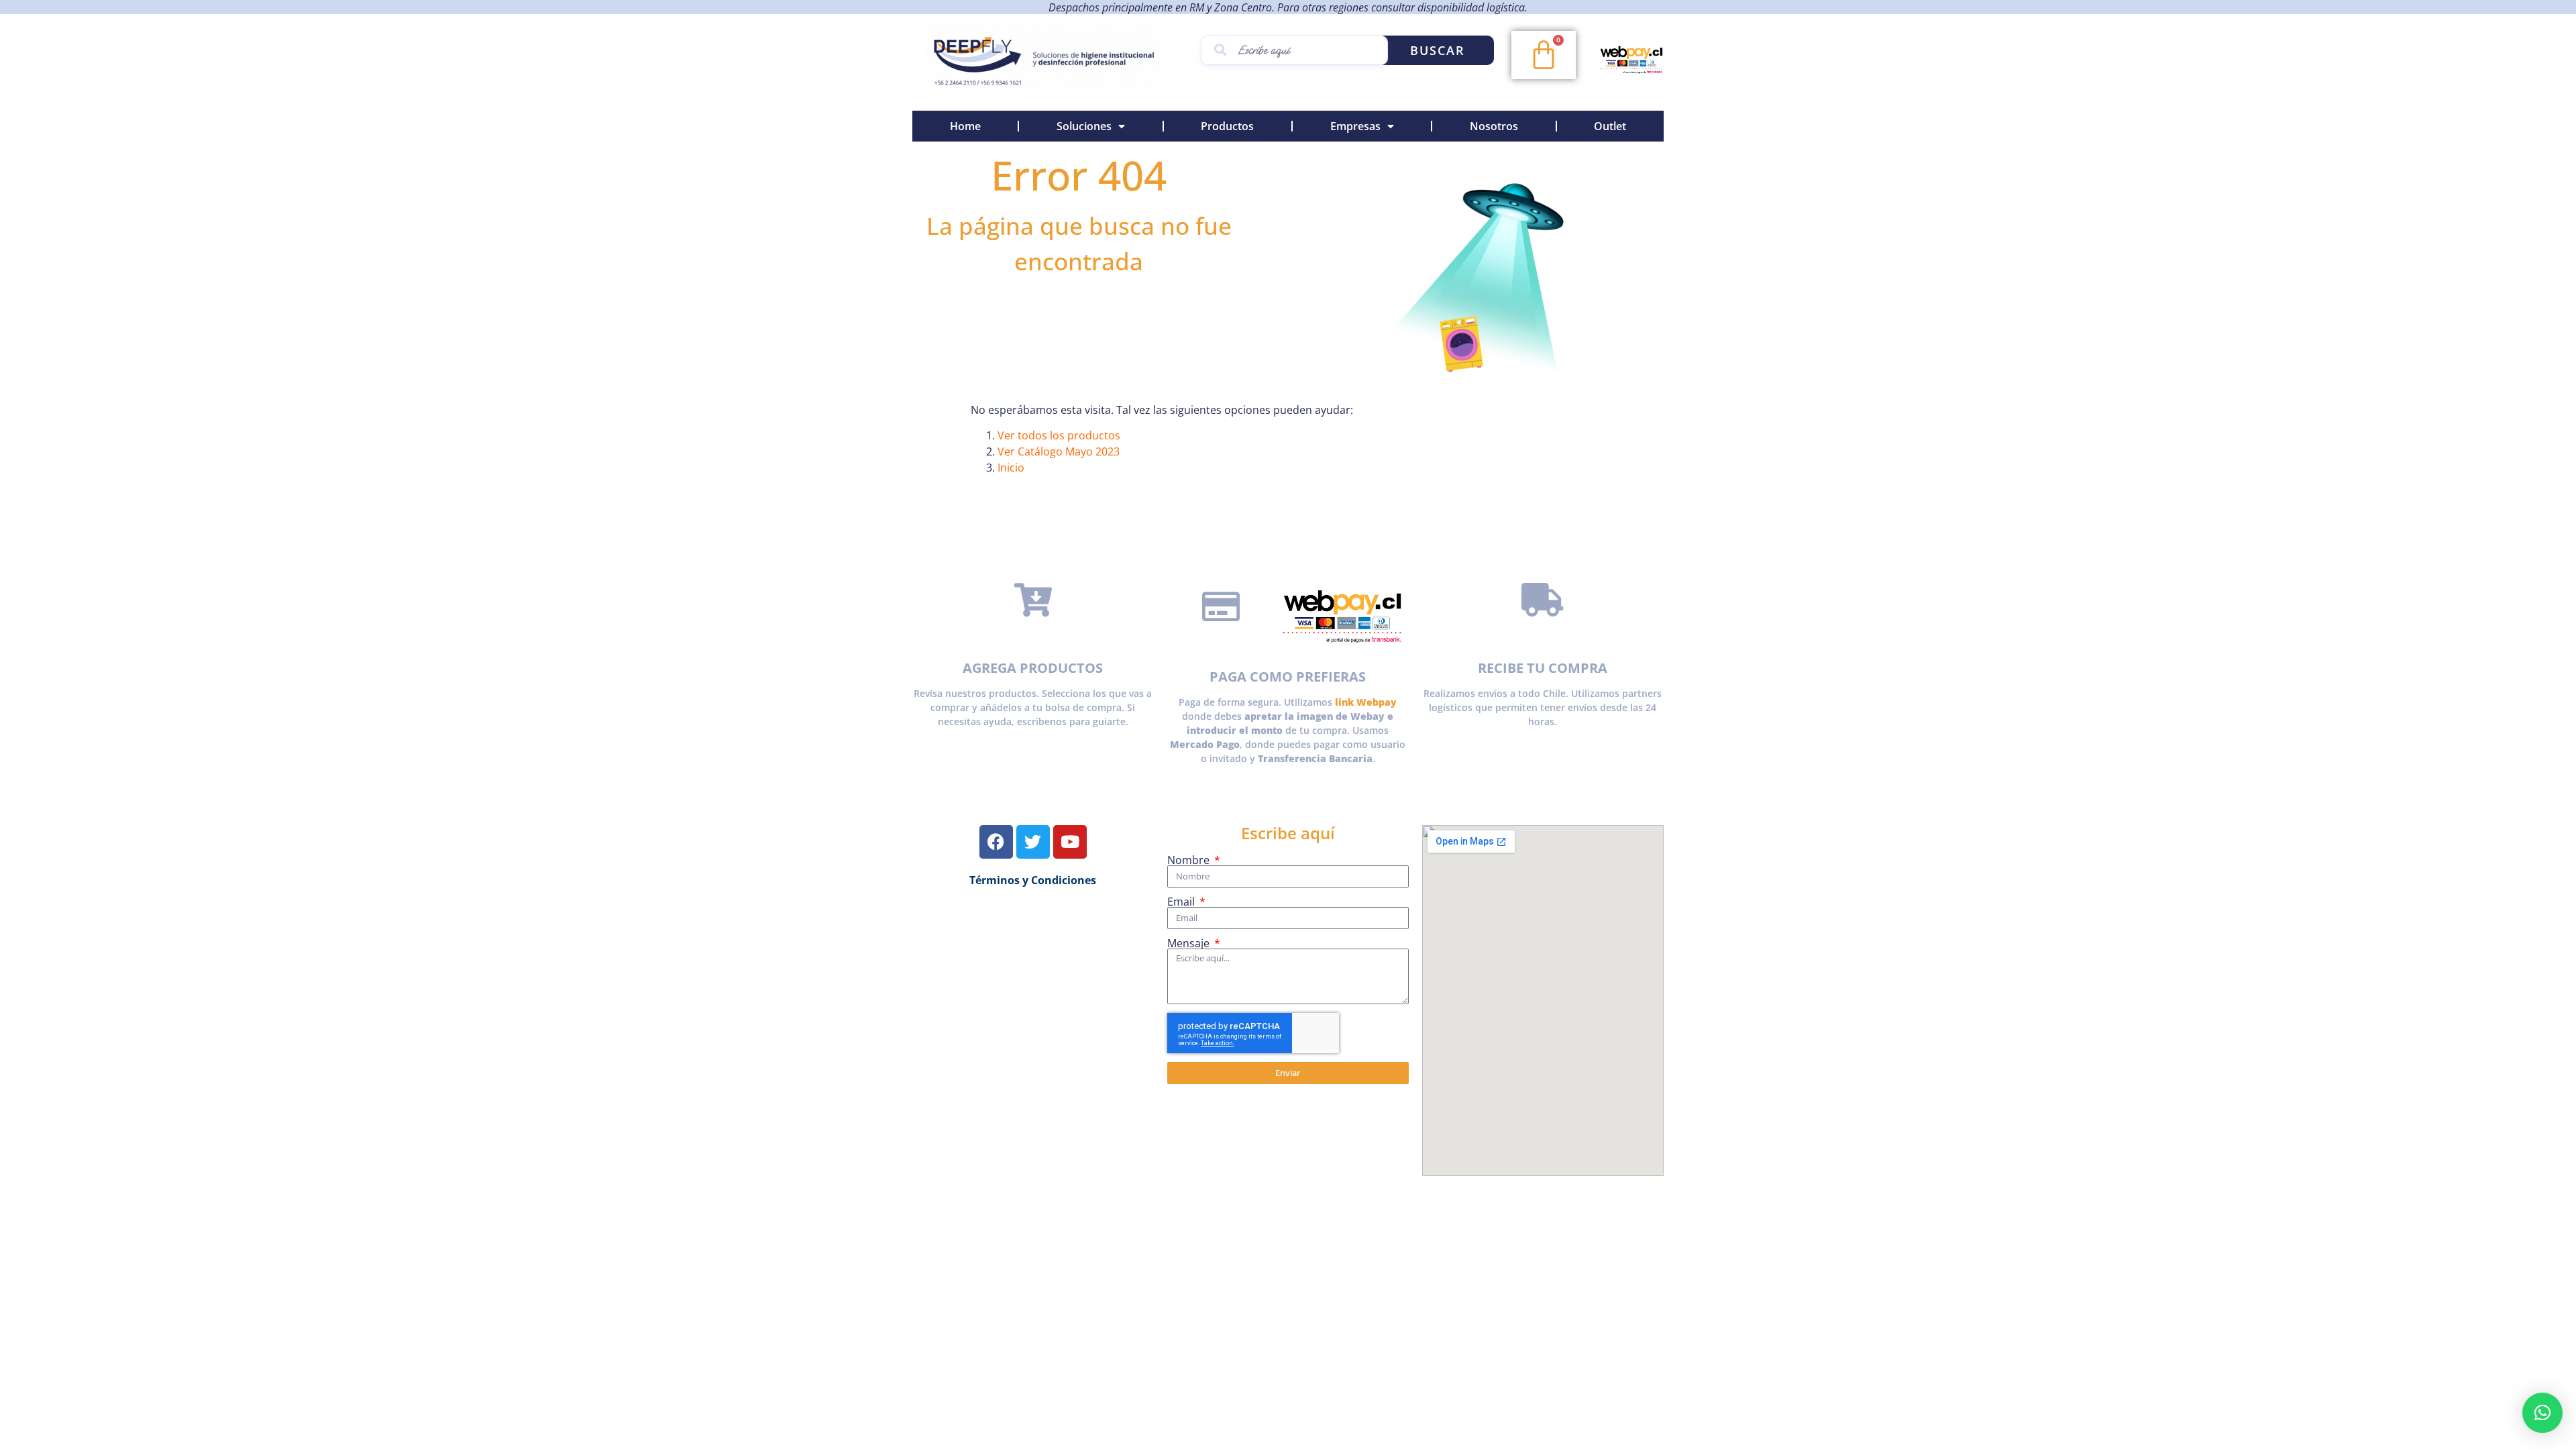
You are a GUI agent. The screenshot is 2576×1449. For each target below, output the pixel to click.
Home (965, 126)
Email (1182, 902)
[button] (2542, 1413)
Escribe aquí (1288, 833)
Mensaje (1190, 943)
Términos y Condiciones (1033, 880)
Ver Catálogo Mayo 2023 (1059, 451)
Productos (1227, 126)
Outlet (1610, 126)
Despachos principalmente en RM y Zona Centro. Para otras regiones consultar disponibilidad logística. (1288, 7)
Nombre (1190, 860)
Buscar (1438, 50)
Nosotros (1494, 126)
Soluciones (1084, 126)
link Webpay (1366, 702)
